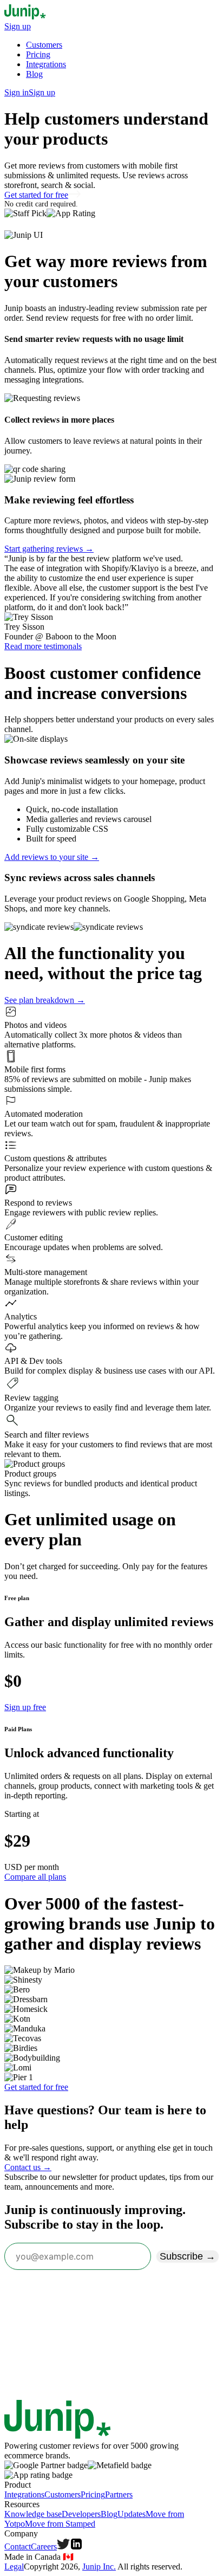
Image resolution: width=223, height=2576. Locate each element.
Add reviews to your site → (52, 857)
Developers (81, 2514)
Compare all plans (35, 1877)
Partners (119, 2494)
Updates (132, 2514)
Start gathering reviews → (49, 549)
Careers (44, 2546)
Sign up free (25, 1707)
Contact (18, 2546)
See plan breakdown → (45, 1000)
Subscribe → (188, 2256)
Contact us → (28, 2167)
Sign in (17, 92)
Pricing (38, 54)
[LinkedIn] (76, 2546)
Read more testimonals (43, 646)
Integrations (46, 64)
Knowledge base (33, 2514)
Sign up (18, 26)
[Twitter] (63, 2546)
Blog (34, 74)
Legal (14, 2567)
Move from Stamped (60, 2524)
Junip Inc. (99, 2567)
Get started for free (36, 195)
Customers (44, 45)
